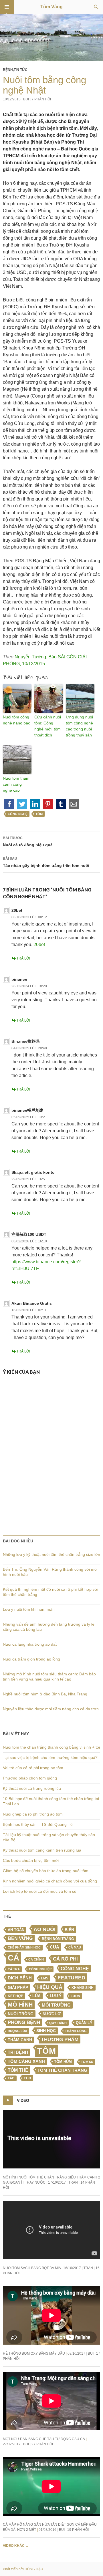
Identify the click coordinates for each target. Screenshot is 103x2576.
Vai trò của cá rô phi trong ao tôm (33, 1768)
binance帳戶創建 (27, 1110)
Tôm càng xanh (26, 2061)
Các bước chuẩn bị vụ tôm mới (31, 1860)
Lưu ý (56, 1996)
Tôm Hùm (63, 2062)
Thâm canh (20, 2040)
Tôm (39, 814)
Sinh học (46, 2031)
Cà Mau (75, 1947)
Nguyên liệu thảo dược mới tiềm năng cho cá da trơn (51, 1709)
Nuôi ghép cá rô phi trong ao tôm (33, 1814)
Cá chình (36, 1959)
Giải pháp (18, 1987)
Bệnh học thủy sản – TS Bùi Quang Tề (38, 1824)
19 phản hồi (78, 2530)
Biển (69, 1930)
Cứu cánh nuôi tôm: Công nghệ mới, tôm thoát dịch (48, 726)
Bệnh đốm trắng (58, 1939)
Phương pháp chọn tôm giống (30, 1778)
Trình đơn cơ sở (7, 7)
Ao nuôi (44, 1929)
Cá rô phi (65, 1959)
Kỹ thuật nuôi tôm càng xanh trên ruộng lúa (42, 1850)
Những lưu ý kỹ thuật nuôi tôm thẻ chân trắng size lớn (51, 1554)
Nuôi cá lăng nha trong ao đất (30, 1644)
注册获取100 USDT (29, 1234)
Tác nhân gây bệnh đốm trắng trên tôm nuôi (46, 862)
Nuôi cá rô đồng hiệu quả (28, 842)
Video (23, 2100)
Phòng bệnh (24, 2022)
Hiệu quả (50, 1987)
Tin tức (21, 70)
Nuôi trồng (21, 2014)
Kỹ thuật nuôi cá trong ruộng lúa (32, 1788)
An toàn (16, 1930)
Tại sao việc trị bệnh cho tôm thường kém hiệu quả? (50, 1757)
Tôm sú (87, 2062)
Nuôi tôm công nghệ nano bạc (16, 720)
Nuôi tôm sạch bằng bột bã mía (32, 2268)
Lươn (75, 1996)
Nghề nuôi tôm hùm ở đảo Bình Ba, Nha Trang (45, 1694)
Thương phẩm (60, 2039)
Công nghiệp (40, 1969)
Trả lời (23, 958)
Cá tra (14, 1969)
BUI (26, 99)
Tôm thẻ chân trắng (62, 2070)
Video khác (16, 2546)
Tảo (11, 2078)
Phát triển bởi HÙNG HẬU (23, 2569)
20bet (17, 910)
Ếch (27, 2078)
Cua (55, 1947)
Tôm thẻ (18, 2070)
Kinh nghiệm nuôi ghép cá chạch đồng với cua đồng (50, 1881)
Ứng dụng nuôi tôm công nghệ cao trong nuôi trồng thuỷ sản (79, 726)
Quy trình (58, 2023)
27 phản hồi (42, 2444)
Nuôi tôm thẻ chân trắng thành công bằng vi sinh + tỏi (51, 1747)
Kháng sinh (83, 1988)
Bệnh (8, 70)
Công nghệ (18, 814)
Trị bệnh (18, 2052)
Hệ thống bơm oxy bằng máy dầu (34, 2353)
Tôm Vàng (51, 7)
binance (19, 979)
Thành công (76, 2031)
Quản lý (84, 2023)
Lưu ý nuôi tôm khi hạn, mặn (29, 1609)
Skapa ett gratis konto (33, 1172)
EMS (45, 1978)
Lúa (36, 1996)
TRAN (73, 2182)
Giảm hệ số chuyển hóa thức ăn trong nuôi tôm (46, 1871)
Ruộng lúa (17, 2031)
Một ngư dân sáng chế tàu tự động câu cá (44, 2439)
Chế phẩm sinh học (24, 1947)
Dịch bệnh (20, 1978)
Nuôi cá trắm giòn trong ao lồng (31, 1659)
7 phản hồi (41, 99)
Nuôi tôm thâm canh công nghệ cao (16, 784)
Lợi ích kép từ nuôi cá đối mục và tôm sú (40, 1891)
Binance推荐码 (25, 1041)
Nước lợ (52, 2014)
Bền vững (20, 1938)
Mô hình (20, 2005)
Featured (71, 1978)
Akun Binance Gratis (32, 1303)
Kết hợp (15, 1996)
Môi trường (56, 2005)
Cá (13, 1958)
